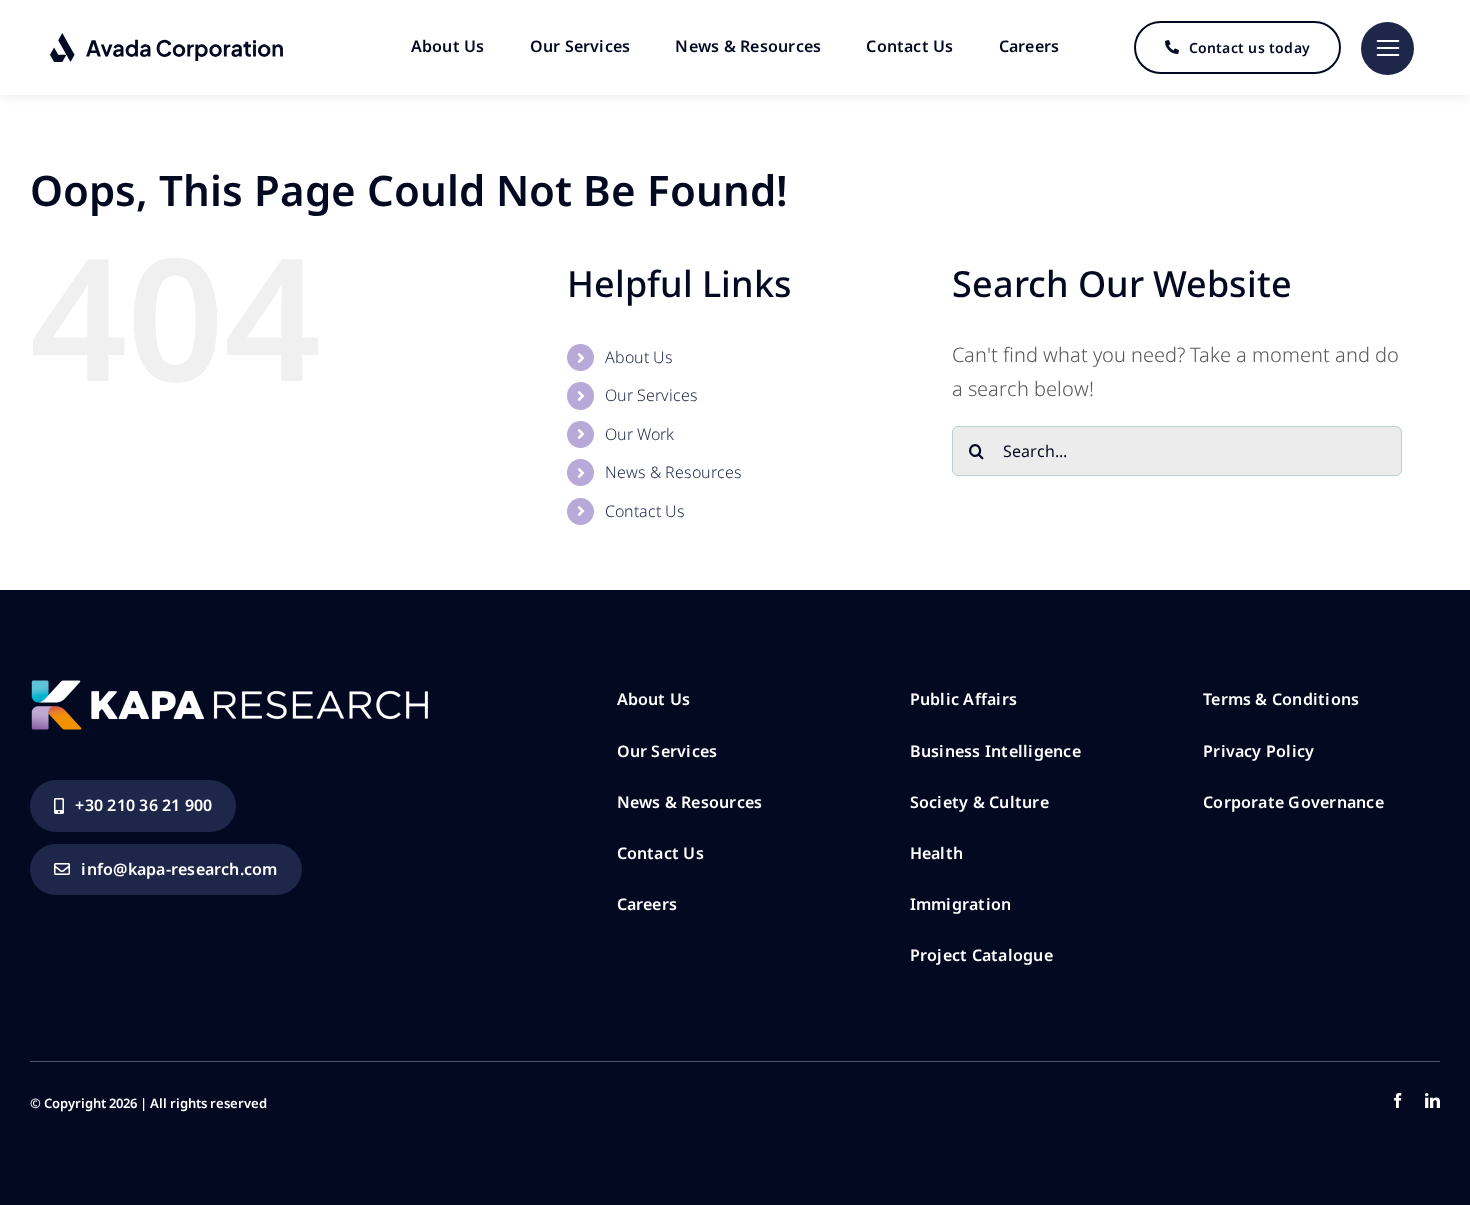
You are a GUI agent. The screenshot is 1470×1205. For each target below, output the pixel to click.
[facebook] (1397, 1100)
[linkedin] (1432, 1100)
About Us (639, 357)
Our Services (651, 395)
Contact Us (645, 511)
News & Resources (673, 472)
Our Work (639, 434)
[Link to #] (1387, 48)
